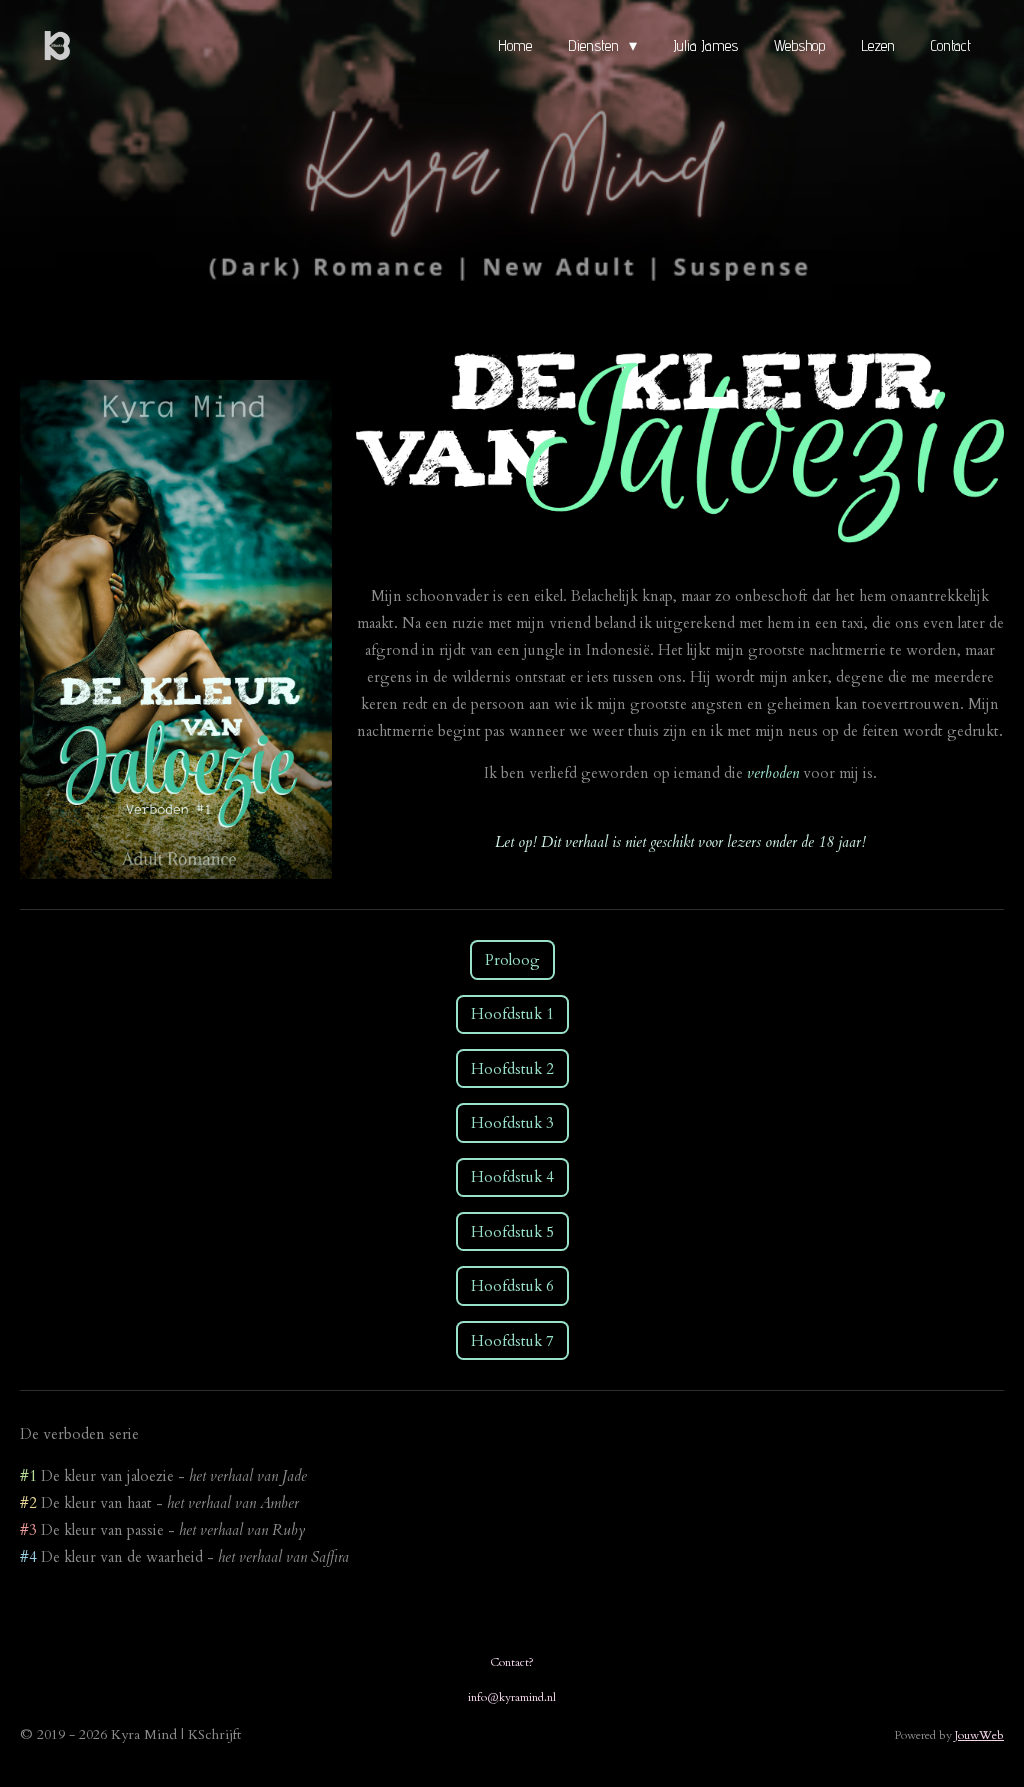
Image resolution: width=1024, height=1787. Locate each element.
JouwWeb (979, 1735)
